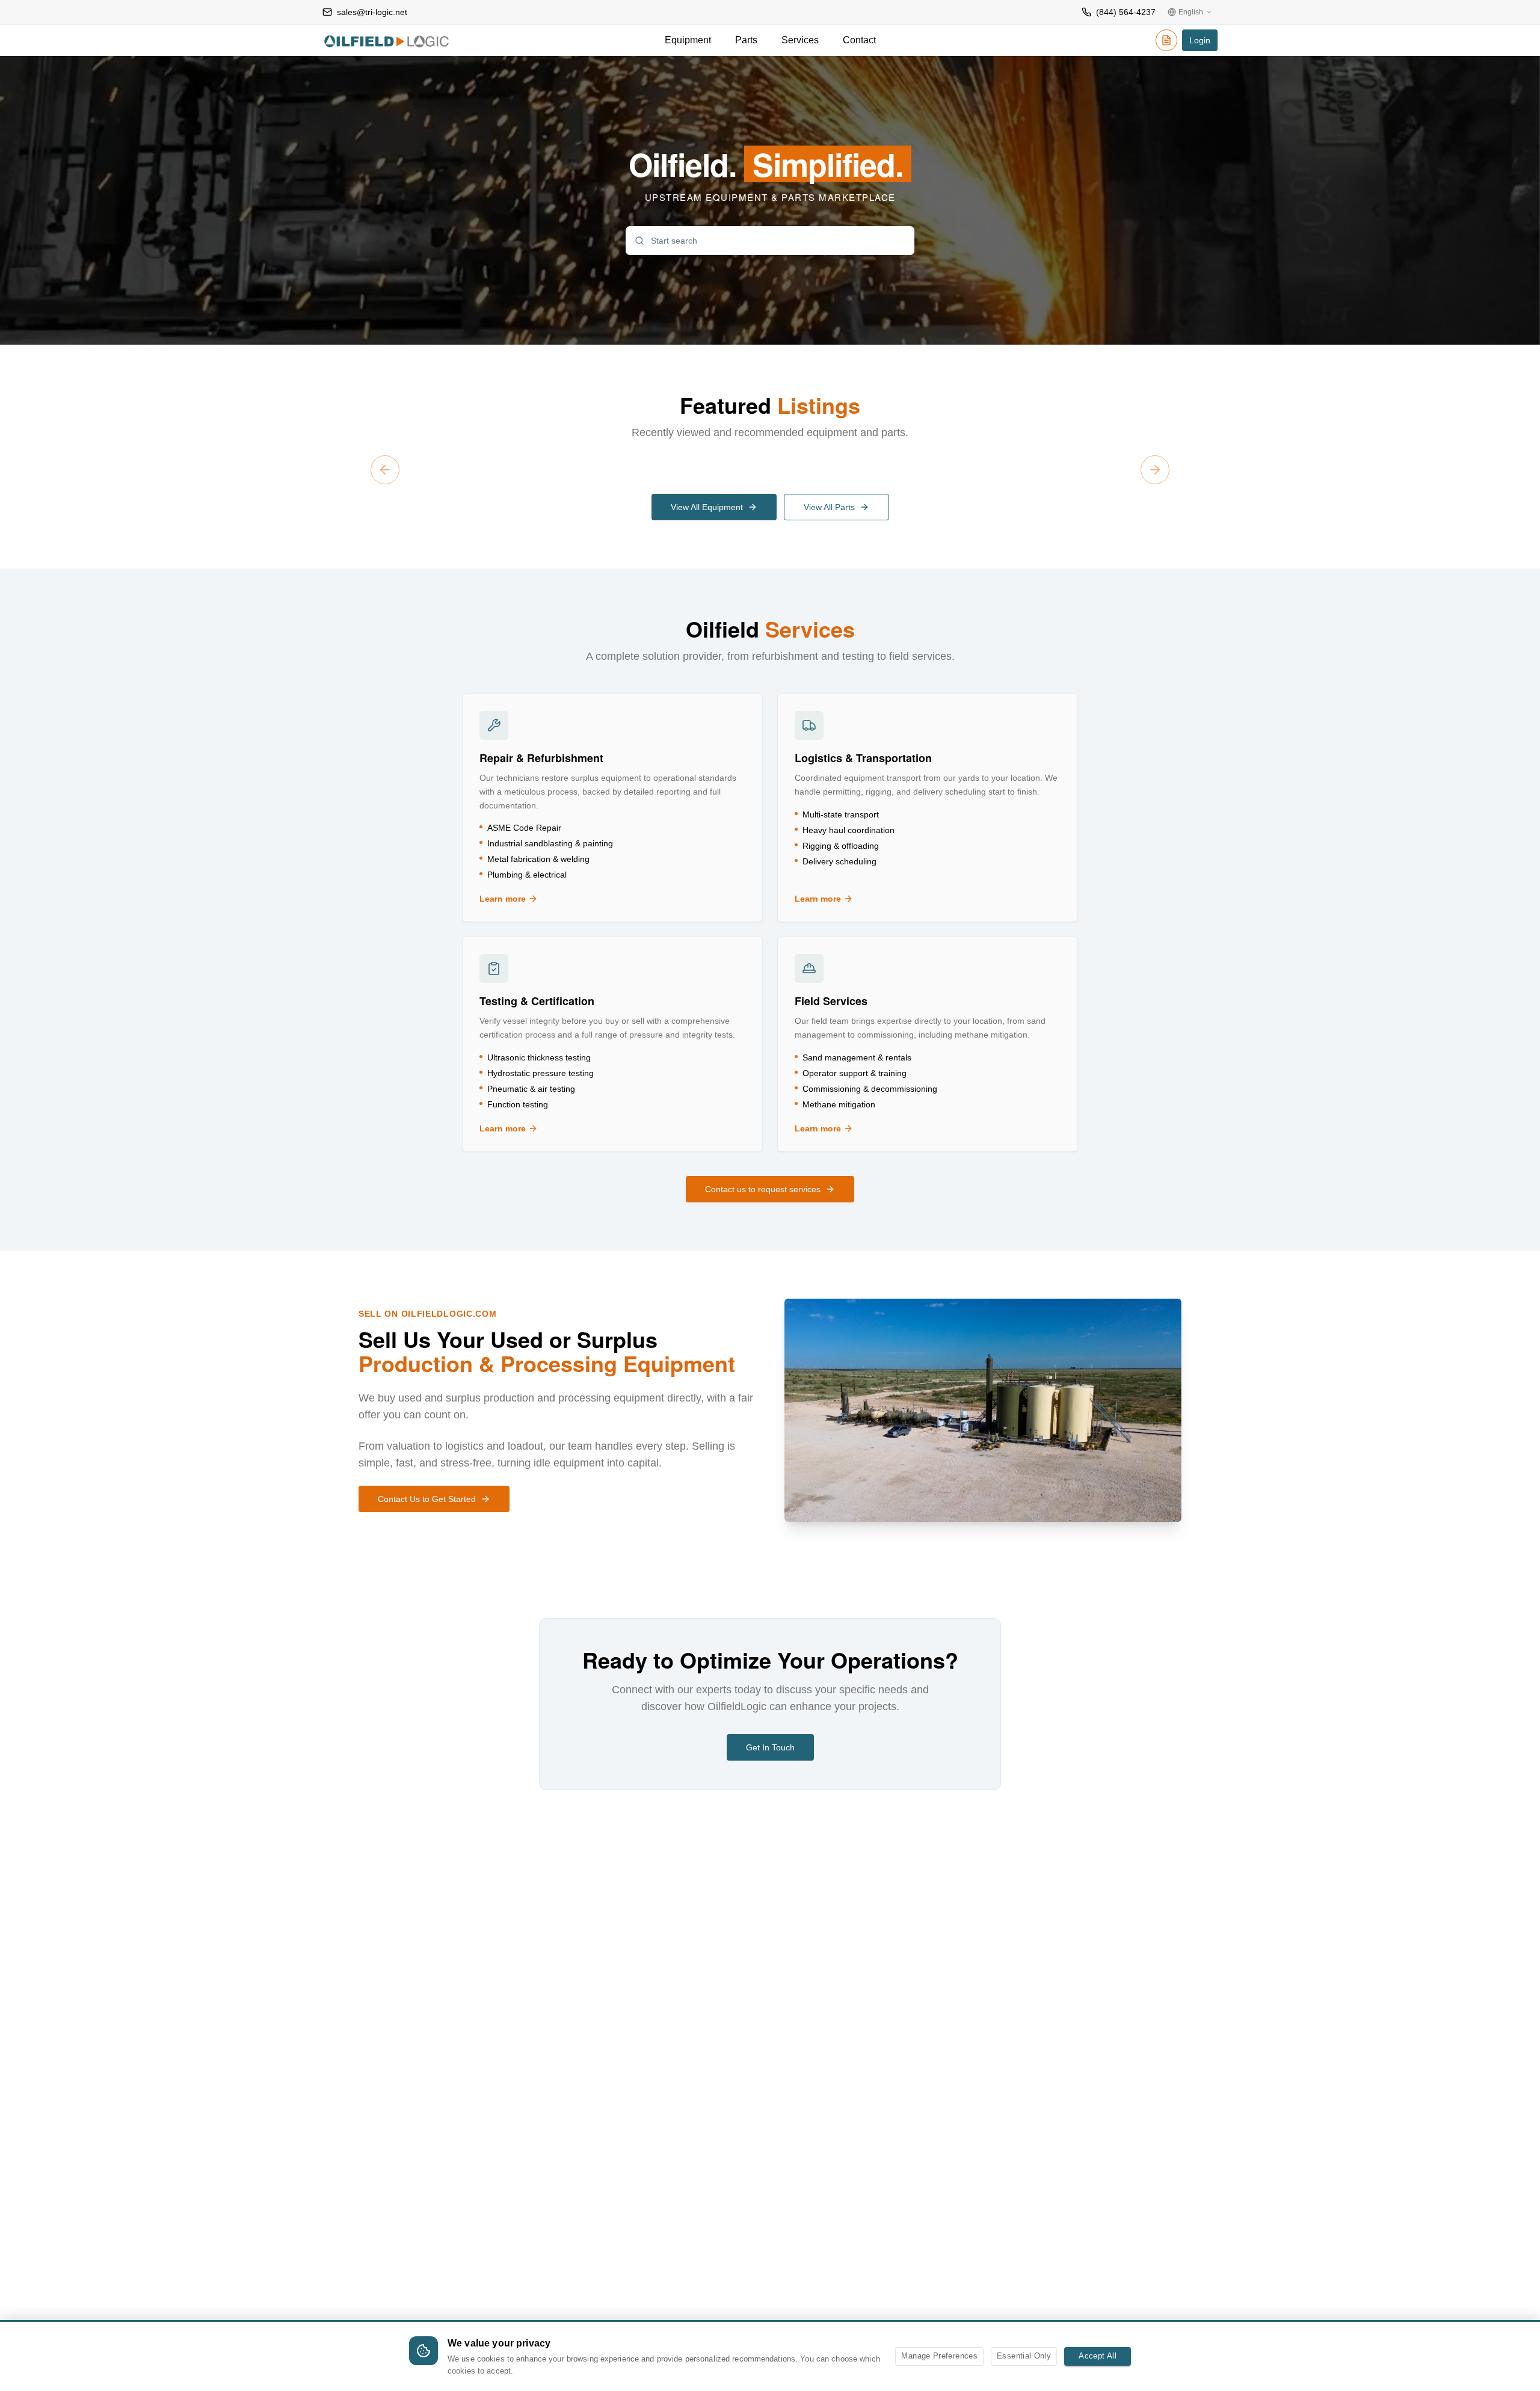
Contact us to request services (763, 1189)
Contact (859, 40)
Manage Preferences (939, 2356)
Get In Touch (770, 1747)
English (1191, 12)
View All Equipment (707, 507)
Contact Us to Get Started (427, 1499)
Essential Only (1024, 2356)
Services (800, 40)
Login (1200, 40)
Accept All (1098, 2356)
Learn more (541, 899)
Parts (746, 40)
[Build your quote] (1166, 42)
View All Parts (829, 507)
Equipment (688, 40)
